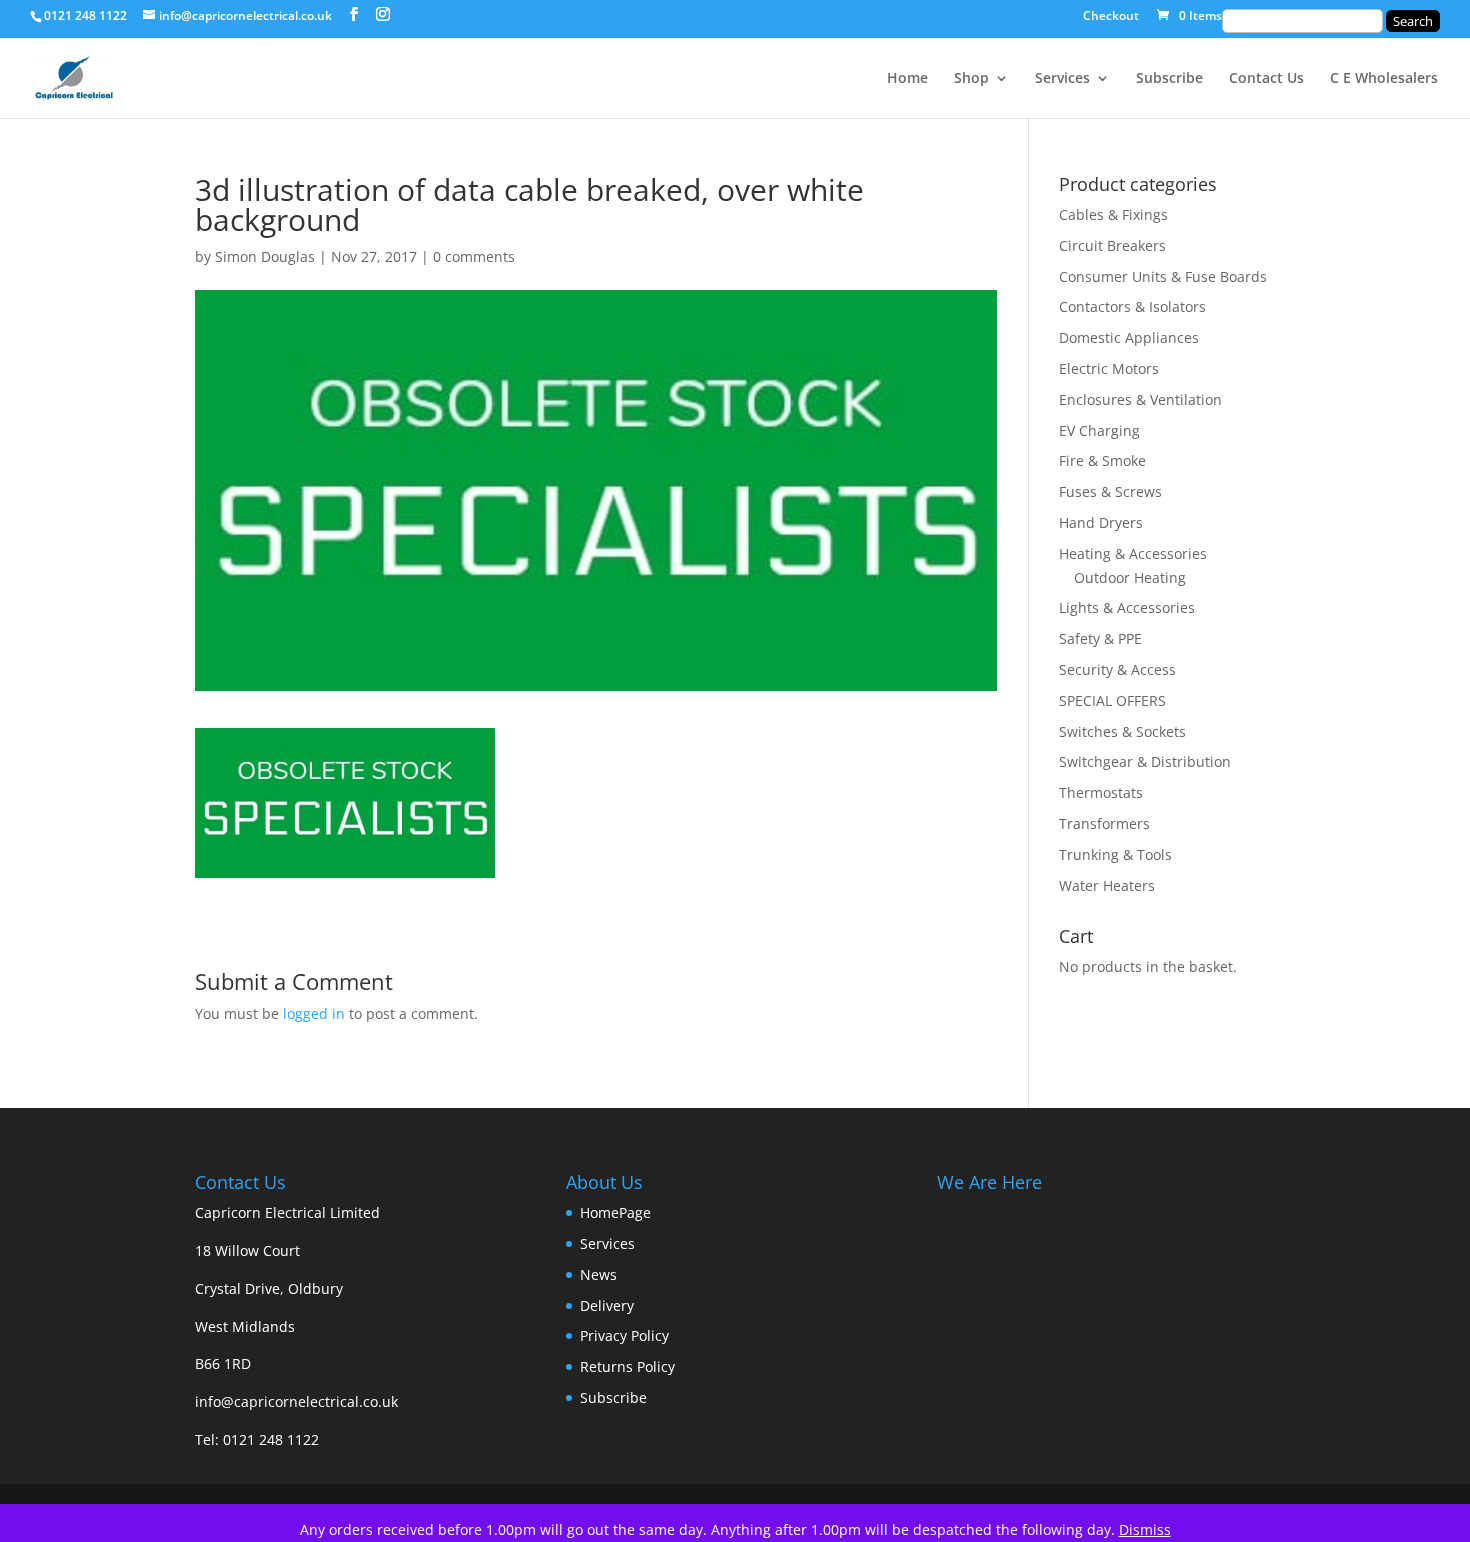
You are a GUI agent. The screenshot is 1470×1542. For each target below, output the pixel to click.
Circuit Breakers (1112, 245)
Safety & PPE (1100, 638)
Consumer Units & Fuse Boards (1163, 276)
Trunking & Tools (1115, 854)
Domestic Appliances (1129, 337)
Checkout (1111, 17)
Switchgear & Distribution (1145, 761)
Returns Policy (627, 1366)
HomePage (615, 1212)
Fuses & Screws (1110, 491)
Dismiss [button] (1145, 1529)
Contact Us (1266, 79)
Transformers (1104, 823)
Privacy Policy (624, 1335)
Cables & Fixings (1113, 214)
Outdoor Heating (1130, 577)
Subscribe (1169, 79)
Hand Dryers (1101, 522)
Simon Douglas (265, 256)
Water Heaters (1107, 885)
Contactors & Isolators (1132, 306)
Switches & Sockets (1122, 731)
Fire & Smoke (1102, 460)
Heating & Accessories (1133, 553)
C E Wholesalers (1384, 79)
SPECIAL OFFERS (1112, 700)
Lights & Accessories (1127, 607)
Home (907, 79)
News (598, 1274)
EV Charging (1099, 430)
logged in (314, 1013)
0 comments (474, 256)
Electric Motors (1109, 368)
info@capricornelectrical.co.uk (296, 1401)
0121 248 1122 (271, 1439)
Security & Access (1117, 669)
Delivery (607, 1305)
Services (1062, 79)
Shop (971, 79)
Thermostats (1101, 792)
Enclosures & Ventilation (1140, 399)
